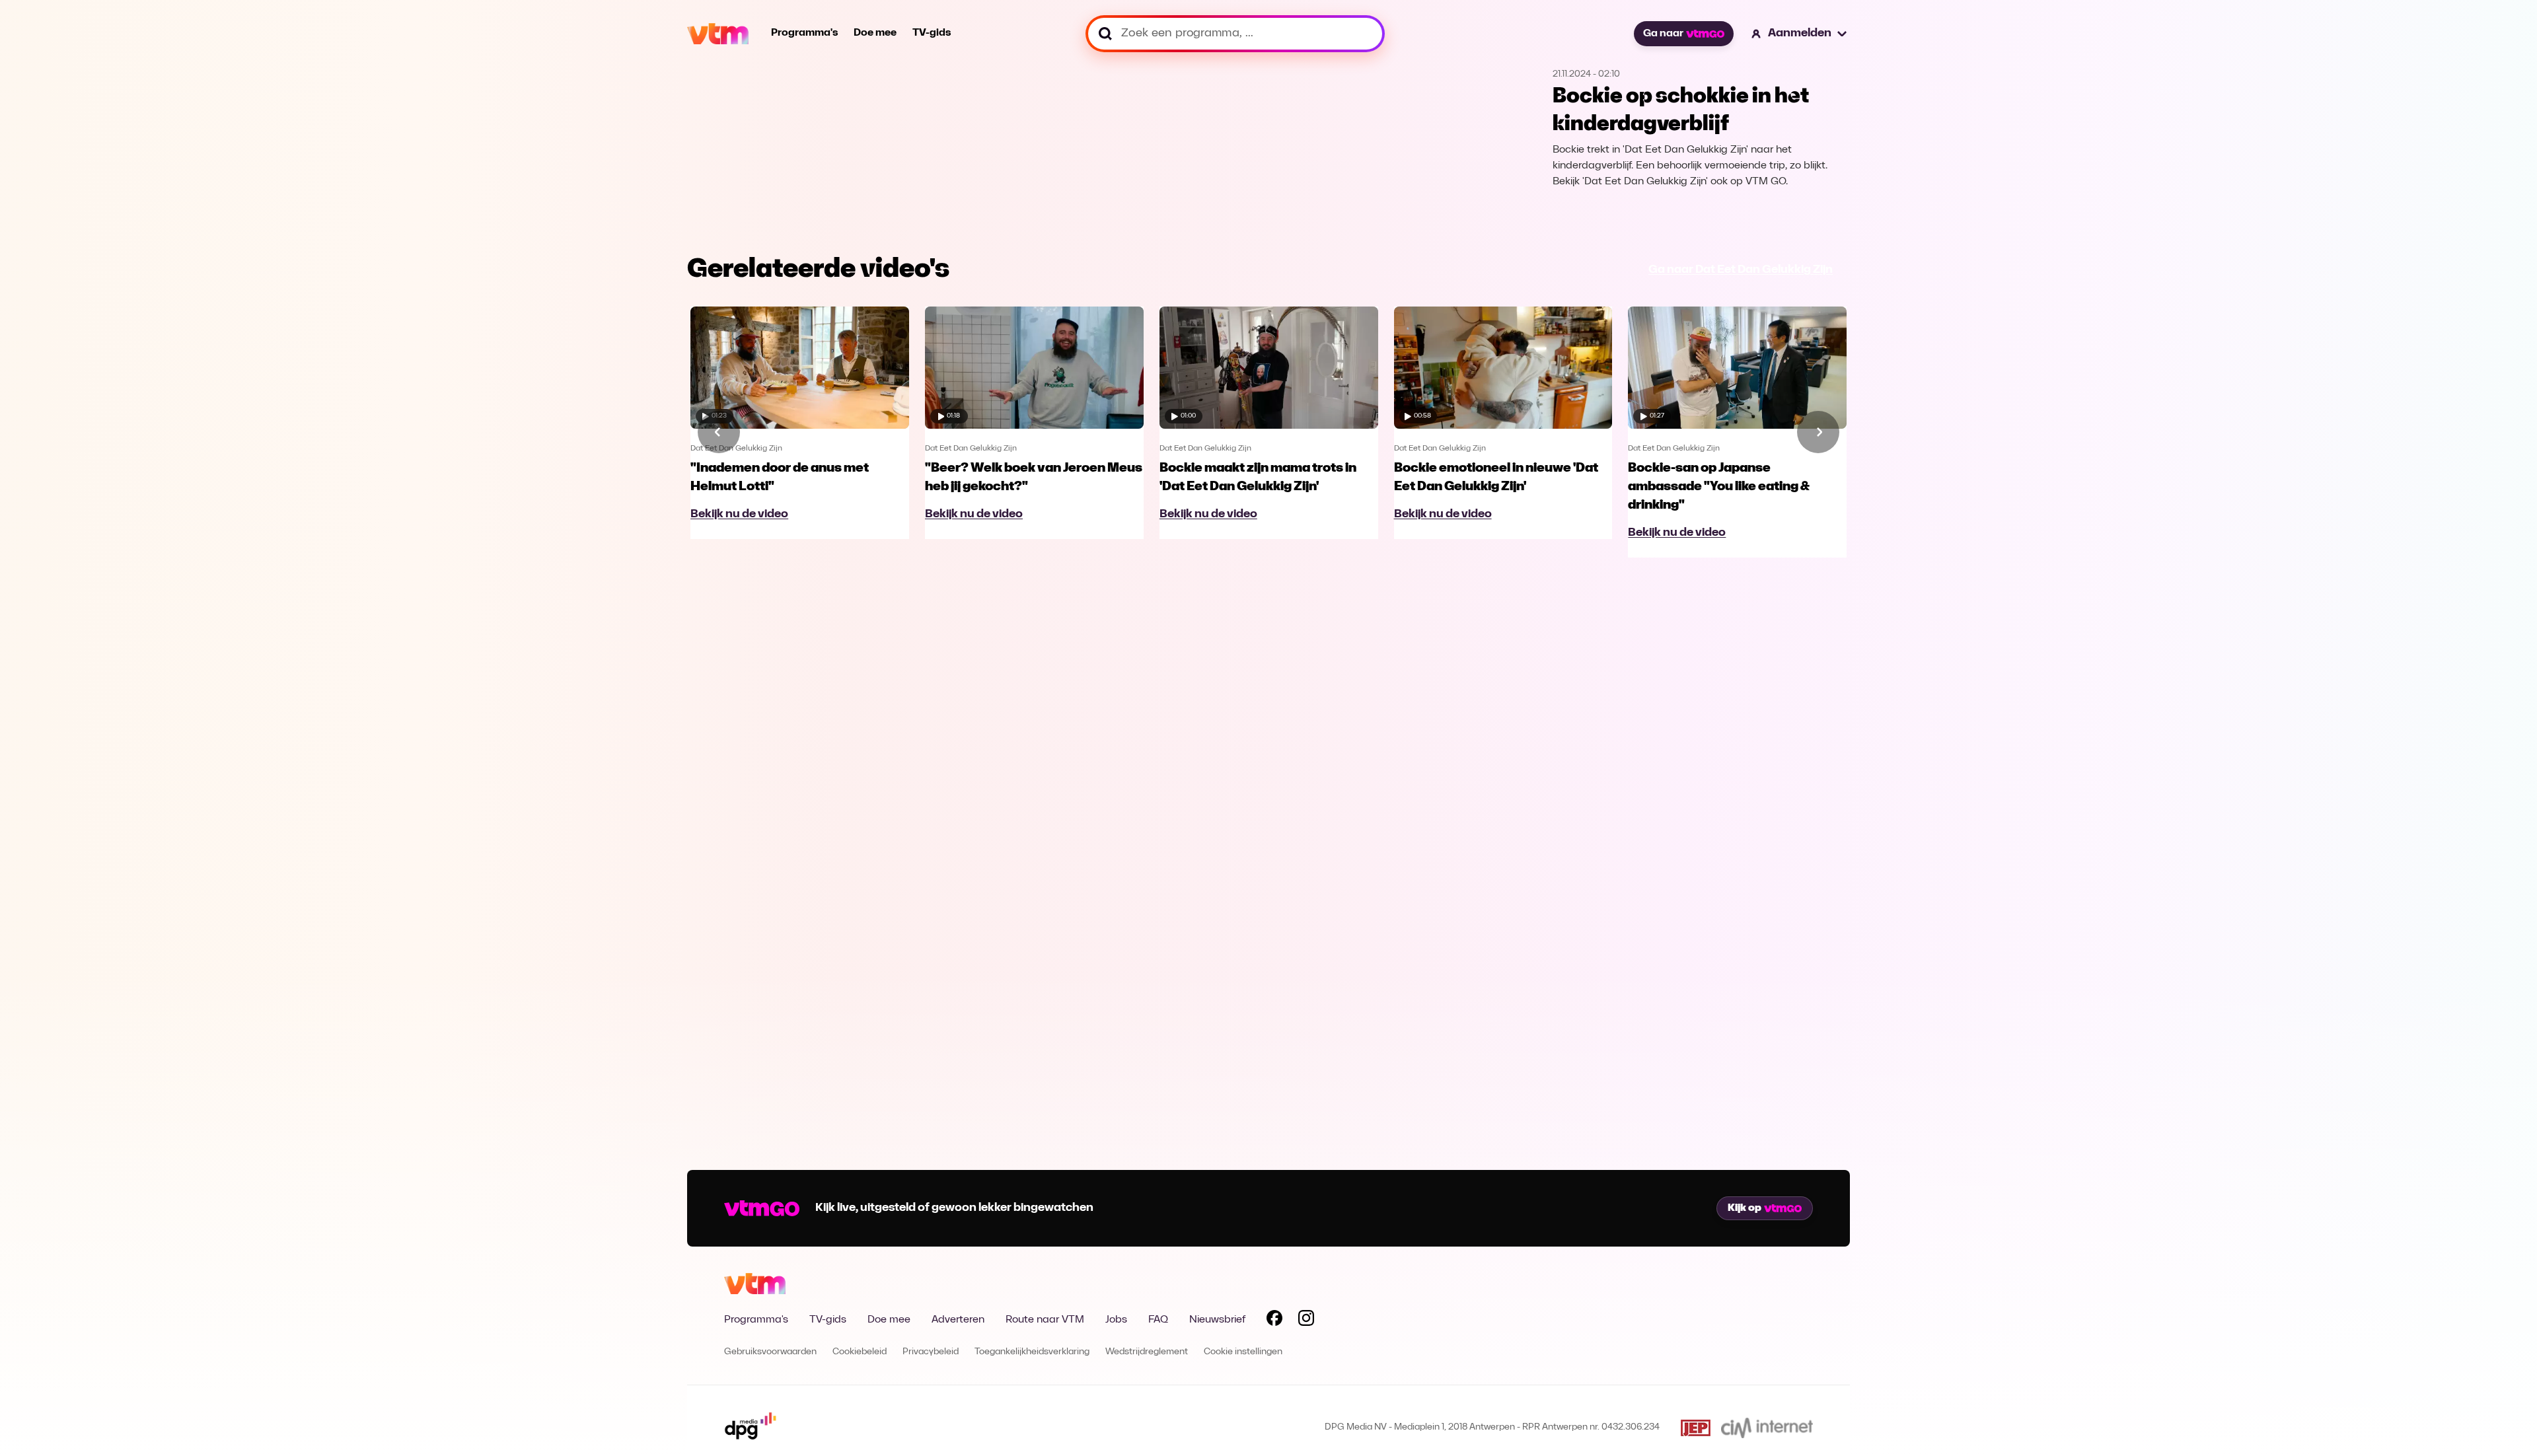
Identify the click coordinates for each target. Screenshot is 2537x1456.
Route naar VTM (1045, 1320)
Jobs (1116, 1320)
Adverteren (958, 1320)
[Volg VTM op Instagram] (1306, 1321)
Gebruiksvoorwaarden (770, 1352)
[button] (1800, 34)
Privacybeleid (931, 1352)
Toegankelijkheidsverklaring (1032, 1352)
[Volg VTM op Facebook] (1274, 1321)
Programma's (804, 33)
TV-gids (932, 33)
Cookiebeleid (860, 1352)
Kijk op (1745, 1208)
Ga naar (1663, 34)
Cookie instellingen (1243, 1352)
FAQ (1158, 1320)
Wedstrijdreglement (1147, 1352)
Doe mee (875, 33)
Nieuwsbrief (1217, 1320)
